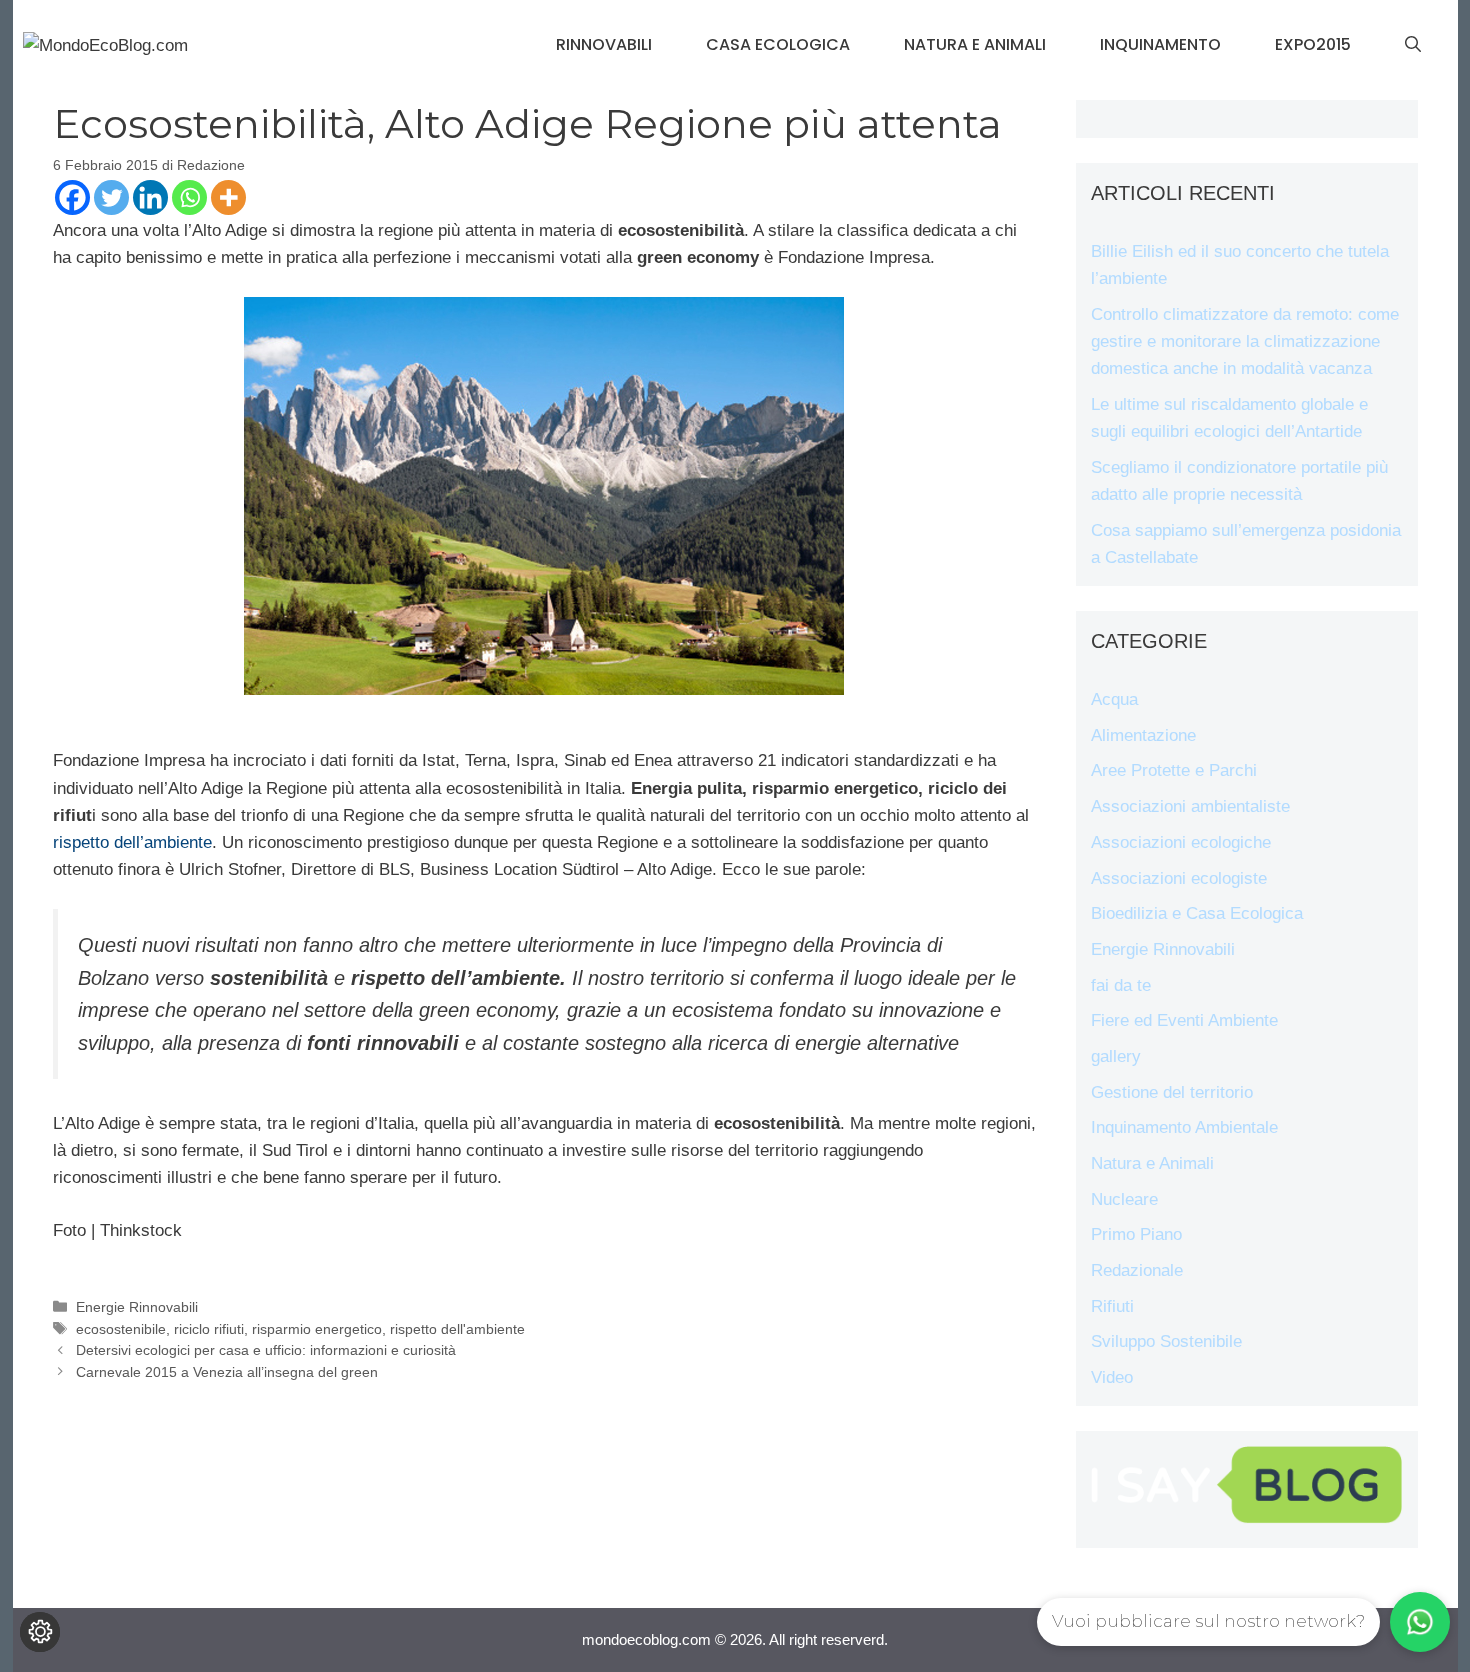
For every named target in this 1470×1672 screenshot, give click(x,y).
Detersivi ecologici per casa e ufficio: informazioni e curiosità (266, 1350)
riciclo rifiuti (209, 1329)
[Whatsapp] (189, 197)
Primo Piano (1136, 1234)
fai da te (1121, 985)
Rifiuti (1112, 1306)
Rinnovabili (604, 44)
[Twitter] (111, 197)
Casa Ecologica (778, 44)
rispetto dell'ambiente (457, 1329)
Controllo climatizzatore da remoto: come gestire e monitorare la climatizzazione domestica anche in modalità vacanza (1245, 341)
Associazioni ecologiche (1181, 842)
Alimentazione (1143, 735)
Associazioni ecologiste (1179, 878)
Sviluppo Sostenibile (1166, 1341)
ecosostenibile (121, 1329)
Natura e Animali (975, 44)
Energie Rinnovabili (137, 1307)
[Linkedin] (150, 197)
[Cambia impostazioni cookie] (40, 1632)
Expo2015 (1313, 44)
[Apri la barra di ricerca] (1413, 45)
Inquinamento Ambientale (1184, 1127)
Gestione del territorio (1172, 1092)
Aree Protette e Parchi (1174, 770)
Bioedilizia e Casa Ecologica (1197, 913)
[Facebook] (72, 197)
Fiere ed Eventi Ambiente (1184, 1020)
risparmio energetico (317, 1329)
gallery (1116, 1056)
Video (1112, 1377)
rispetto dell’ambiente (132, 842)
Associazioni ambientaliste (1190, 806)
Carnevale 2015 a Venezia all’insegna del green (227, 1372)
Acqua (1114, 699)
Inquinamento (1160, 44)
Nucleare (1124, 1199)
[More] (228, 197)
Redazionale (1137, 1270)
